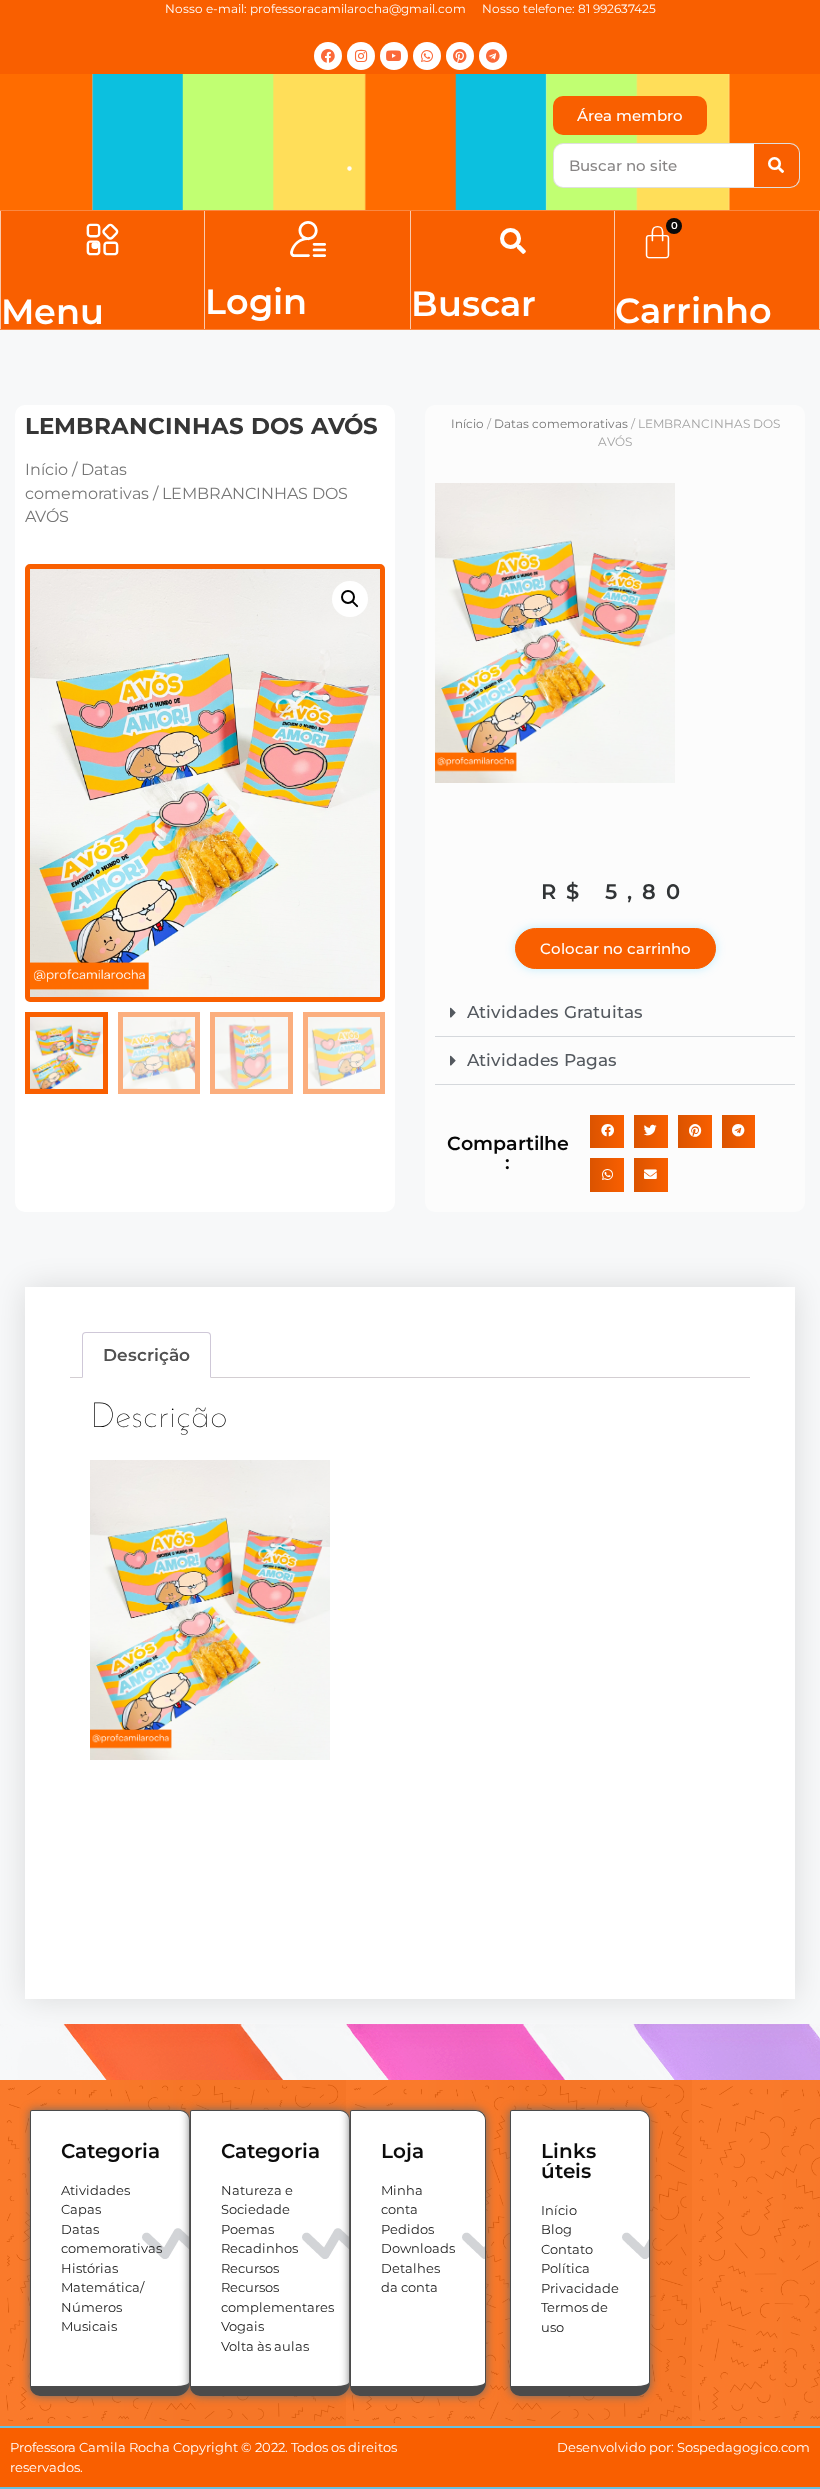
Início (46, 469)
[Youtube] (394, 56)
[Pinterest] (460, 56)
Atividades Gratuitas (555, 1012)
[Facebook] (328, 56)
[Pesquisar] (776, 165)
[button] (102, 243)
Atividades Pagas (542, 1060)
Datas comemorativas (561, 423)
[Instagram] (361, 56)
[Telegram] (493, 56)
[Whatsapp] (427, 56)
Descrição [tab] (146, 1355)
